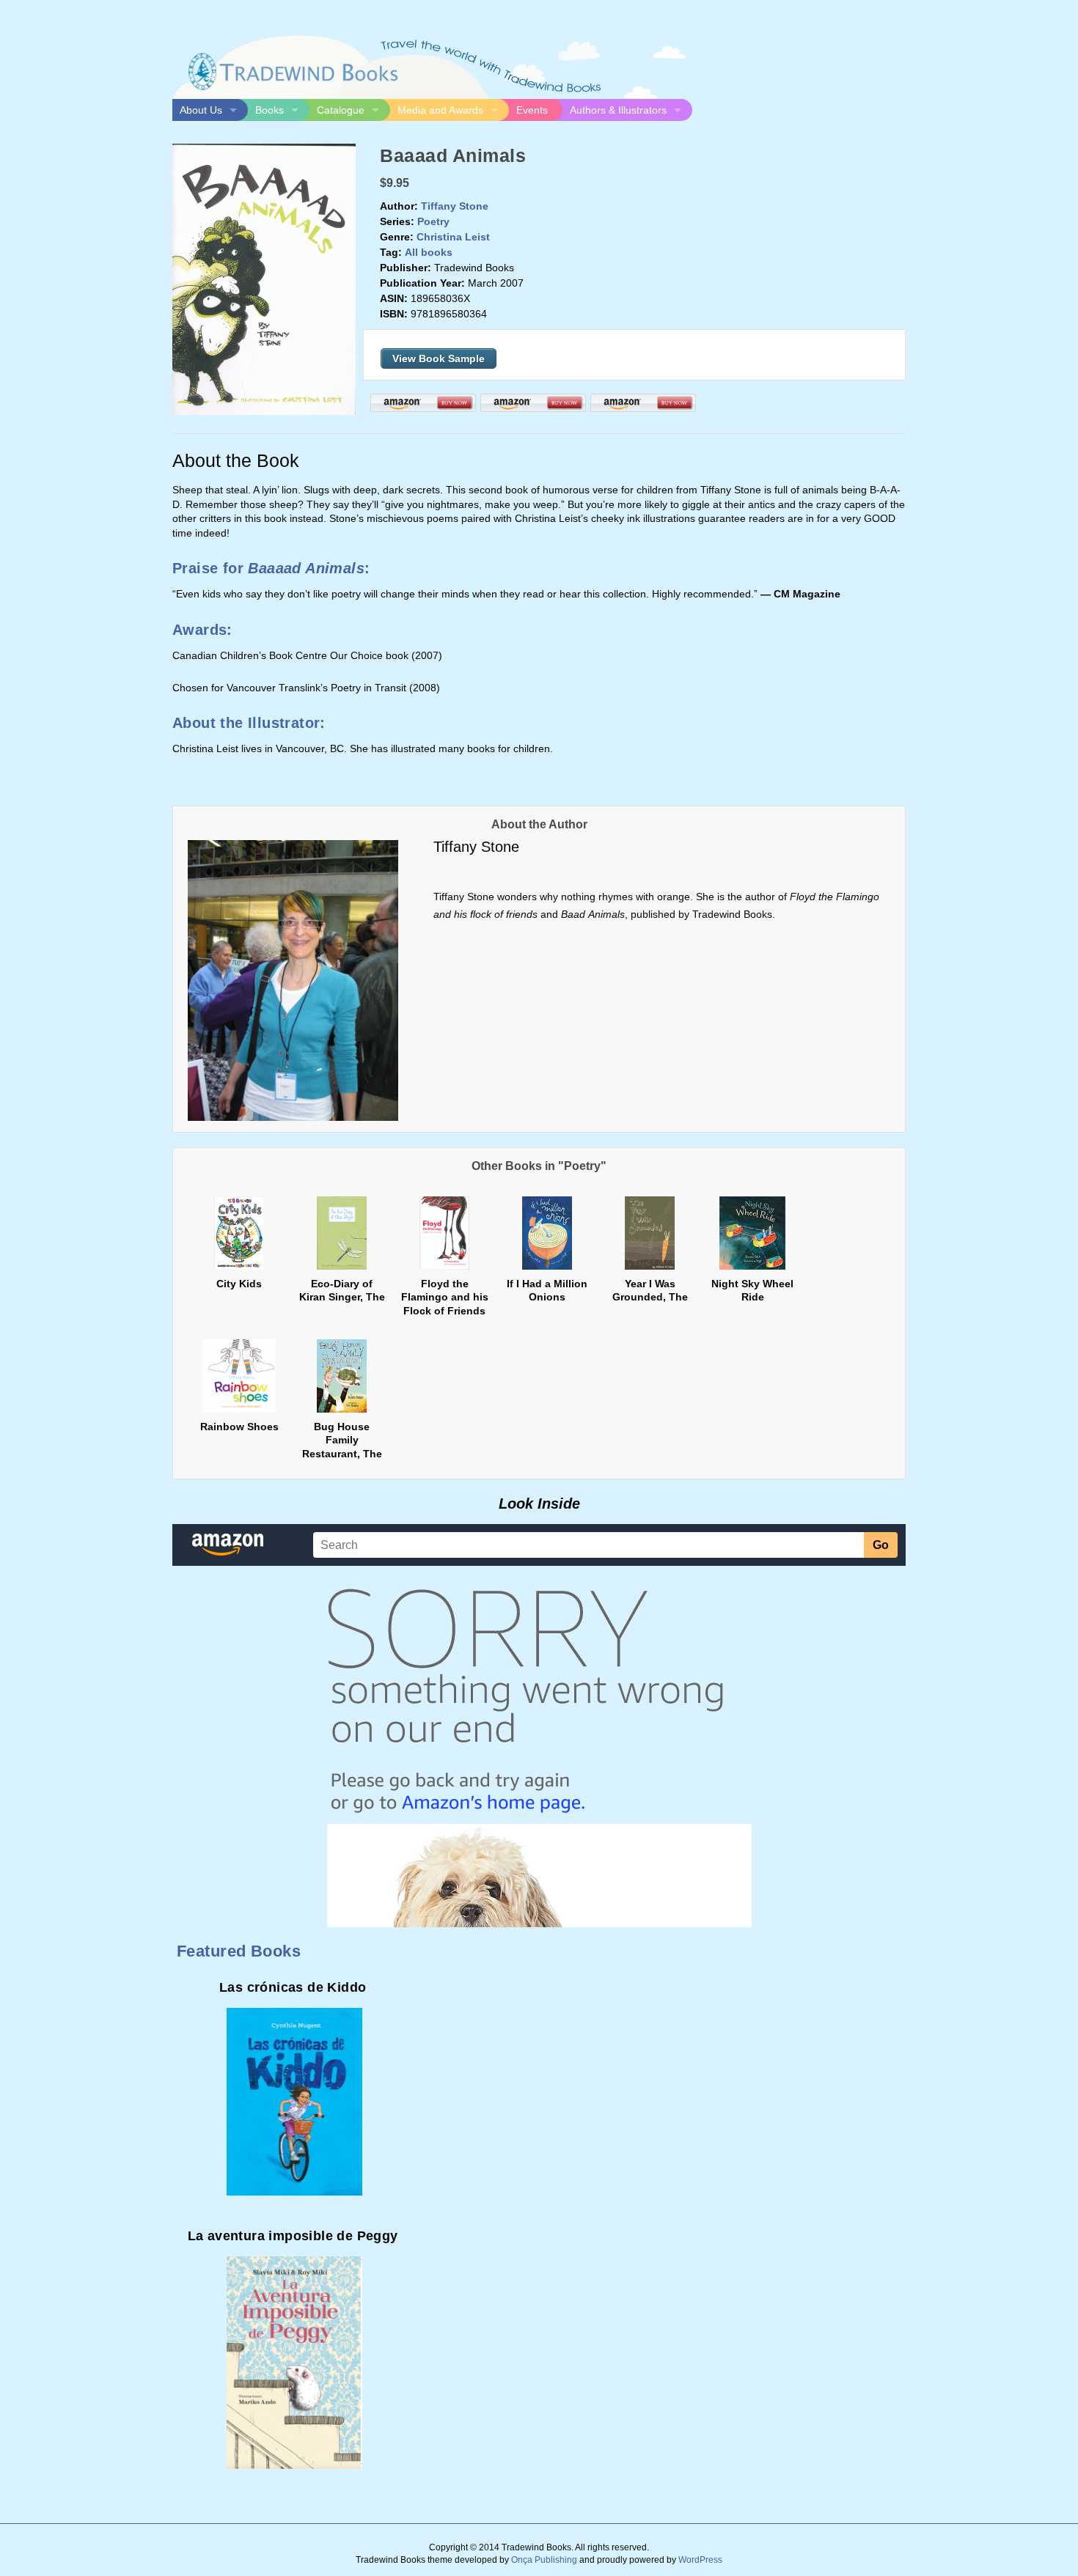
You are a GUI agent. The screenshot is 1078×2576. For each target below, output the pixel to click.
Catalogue (341, 110)
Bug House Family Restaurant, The (342, 1440)
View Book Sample (439, 358)
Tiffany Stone (455, 206)
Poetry (433, 221)
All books (429, 252)
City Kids (239, 1284)
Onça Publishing (544, 2560)
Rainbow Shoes (239, 1427)
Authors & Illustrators (618, 110)
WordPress (700, 2560)
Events (532, 110)
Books (269, 110)
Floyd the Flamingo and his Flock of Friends (445, 1297)
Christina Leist (453, 237)
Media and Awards (440, 110)
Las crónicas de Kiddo (293, 1987)
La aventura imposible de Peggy (293, 2236)
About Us (201, 110)
